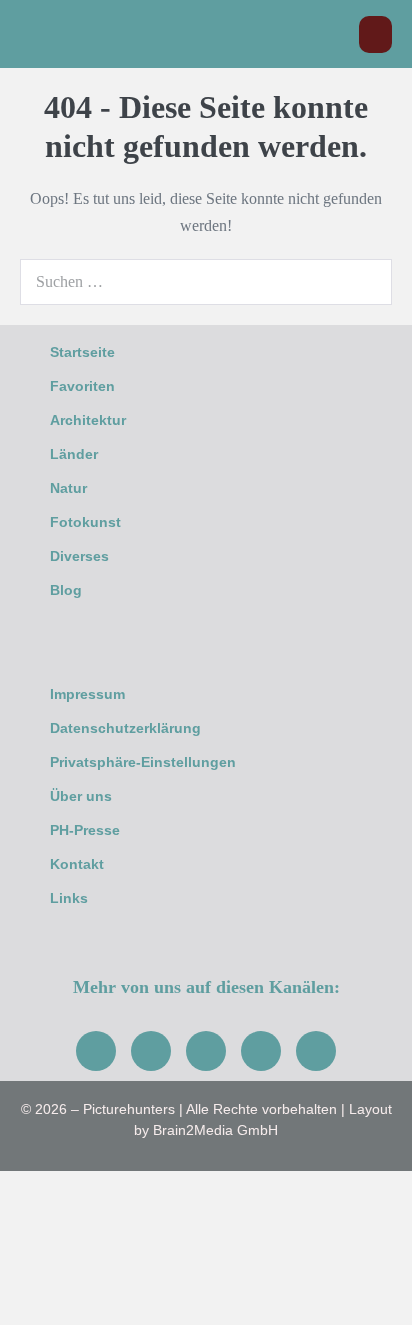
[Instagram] (151, 1051)
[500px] (316, 1051)
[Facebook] (96, 1051)
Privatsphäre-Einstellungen (143, 762)
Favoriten (82, 386)
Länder (74, 454)
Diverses (79, 556)
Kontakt (77, 864)
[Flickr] (261, 1051)
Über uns (81, 796)
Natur (68, 488)
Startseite (82, 352)
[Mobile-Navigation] (375, 34)
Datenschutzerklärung (125, 728)
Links (69, 898)
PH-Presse (85, 830)
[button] (333, 34)
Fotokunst (85, 522)
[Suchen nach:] (206, 281)
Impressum (87, 694)
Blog (66, 590)
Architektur (88, 420)
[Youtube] (206, 1051)
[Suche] (366, 282)
